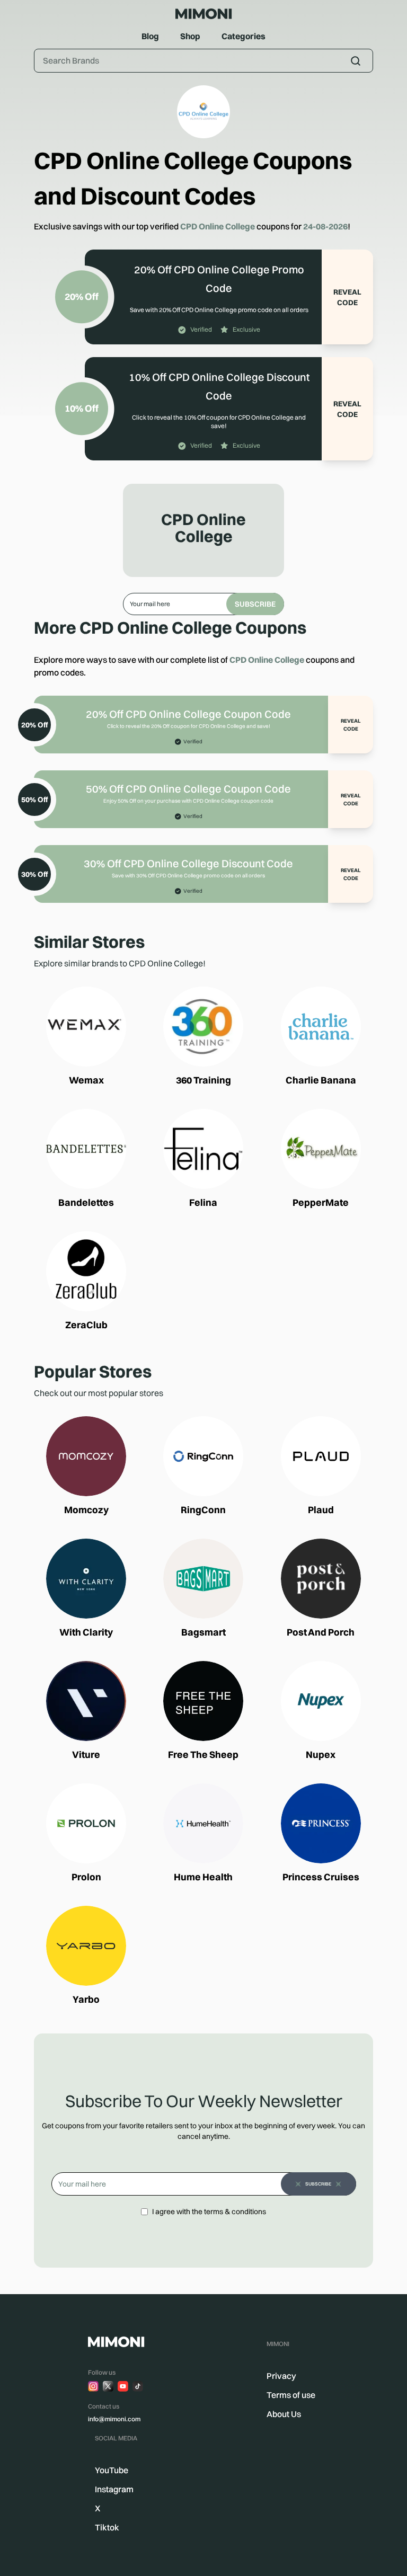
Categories (244, 36)
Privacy (281, 2376)
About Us (284, 2414)
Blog (150, 36)
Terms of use (291, 2395)
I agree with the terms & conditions (209, 2211)
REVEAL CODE (347, 297)
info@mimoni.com (114, 2419)
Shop (190, 36)
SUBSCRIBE (255, 604)
